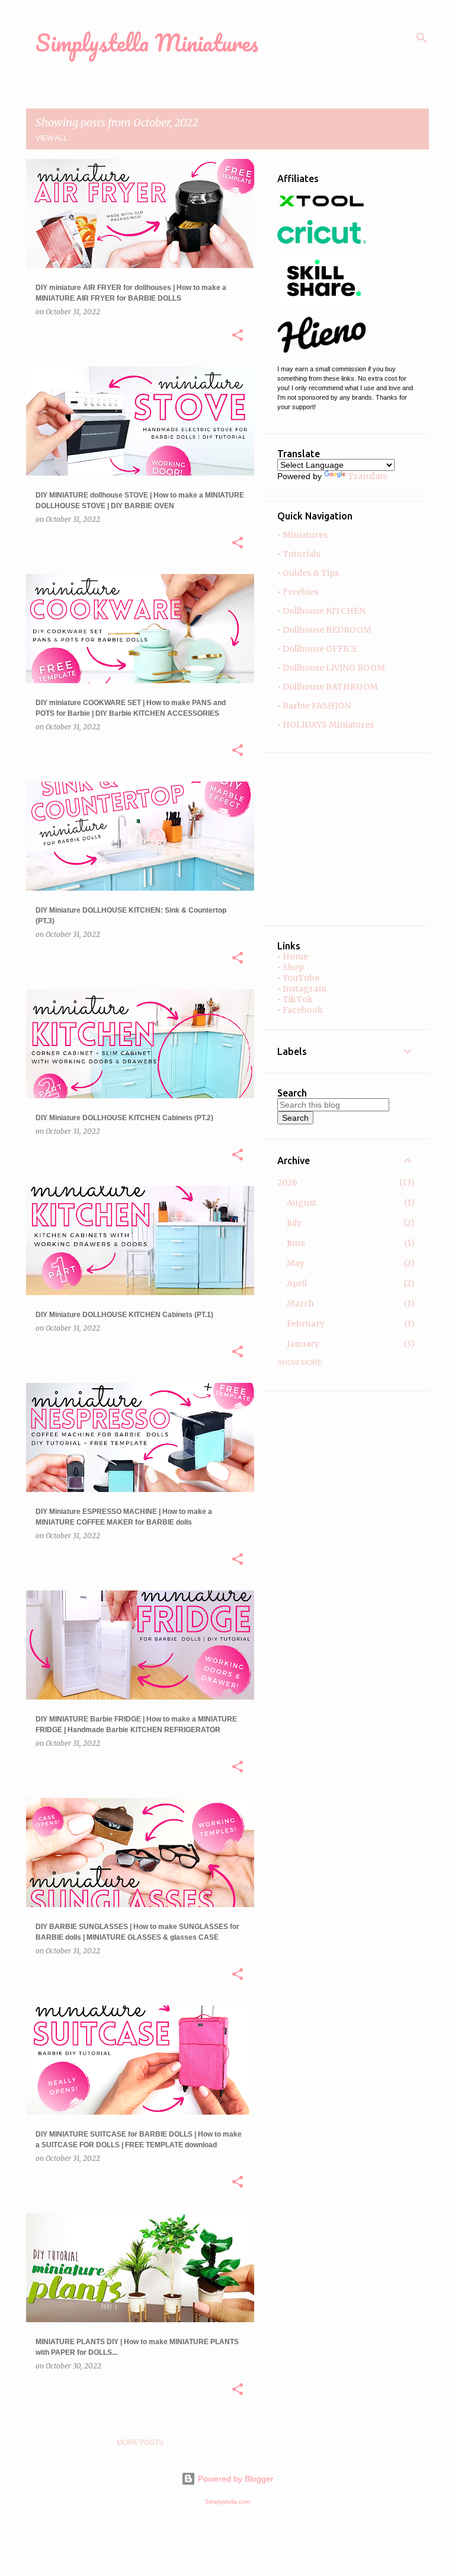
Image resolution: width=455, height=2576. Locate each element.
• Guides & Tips (308, 573)
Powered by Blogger (235, 2479)
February (306, 1324)
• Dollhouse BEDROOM (324, 630)
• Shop (291, 967)
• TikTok (295, 999)
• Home (293, 957)
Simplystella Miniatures (147, 42)
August (302, 1203)
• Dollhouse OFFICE (317, 649)
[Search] (422, 38)
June (296, 1243)
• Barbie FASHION (314, 706)
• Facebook (300, 1010)
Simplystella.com (227, 2502)
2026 (287, 1182)
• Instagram (302, 989)
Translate (368, 476)
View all (52, 138)
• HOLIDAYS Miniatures (326, 725)
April (297, 1283)
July (294, 1223)
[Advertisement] (313, 839)
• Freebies (298, 592)
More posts (140, 2443)
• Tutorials (299, 554)
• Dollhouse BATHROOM (328, 687)
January (303, 1344)
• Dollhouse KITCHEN (321, 611)
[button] (238, 336)
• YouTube (298, 978)
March (300, 1303)
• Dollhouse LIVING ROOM (331, 668)
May (296, 1263)
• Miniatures (302, 535)
